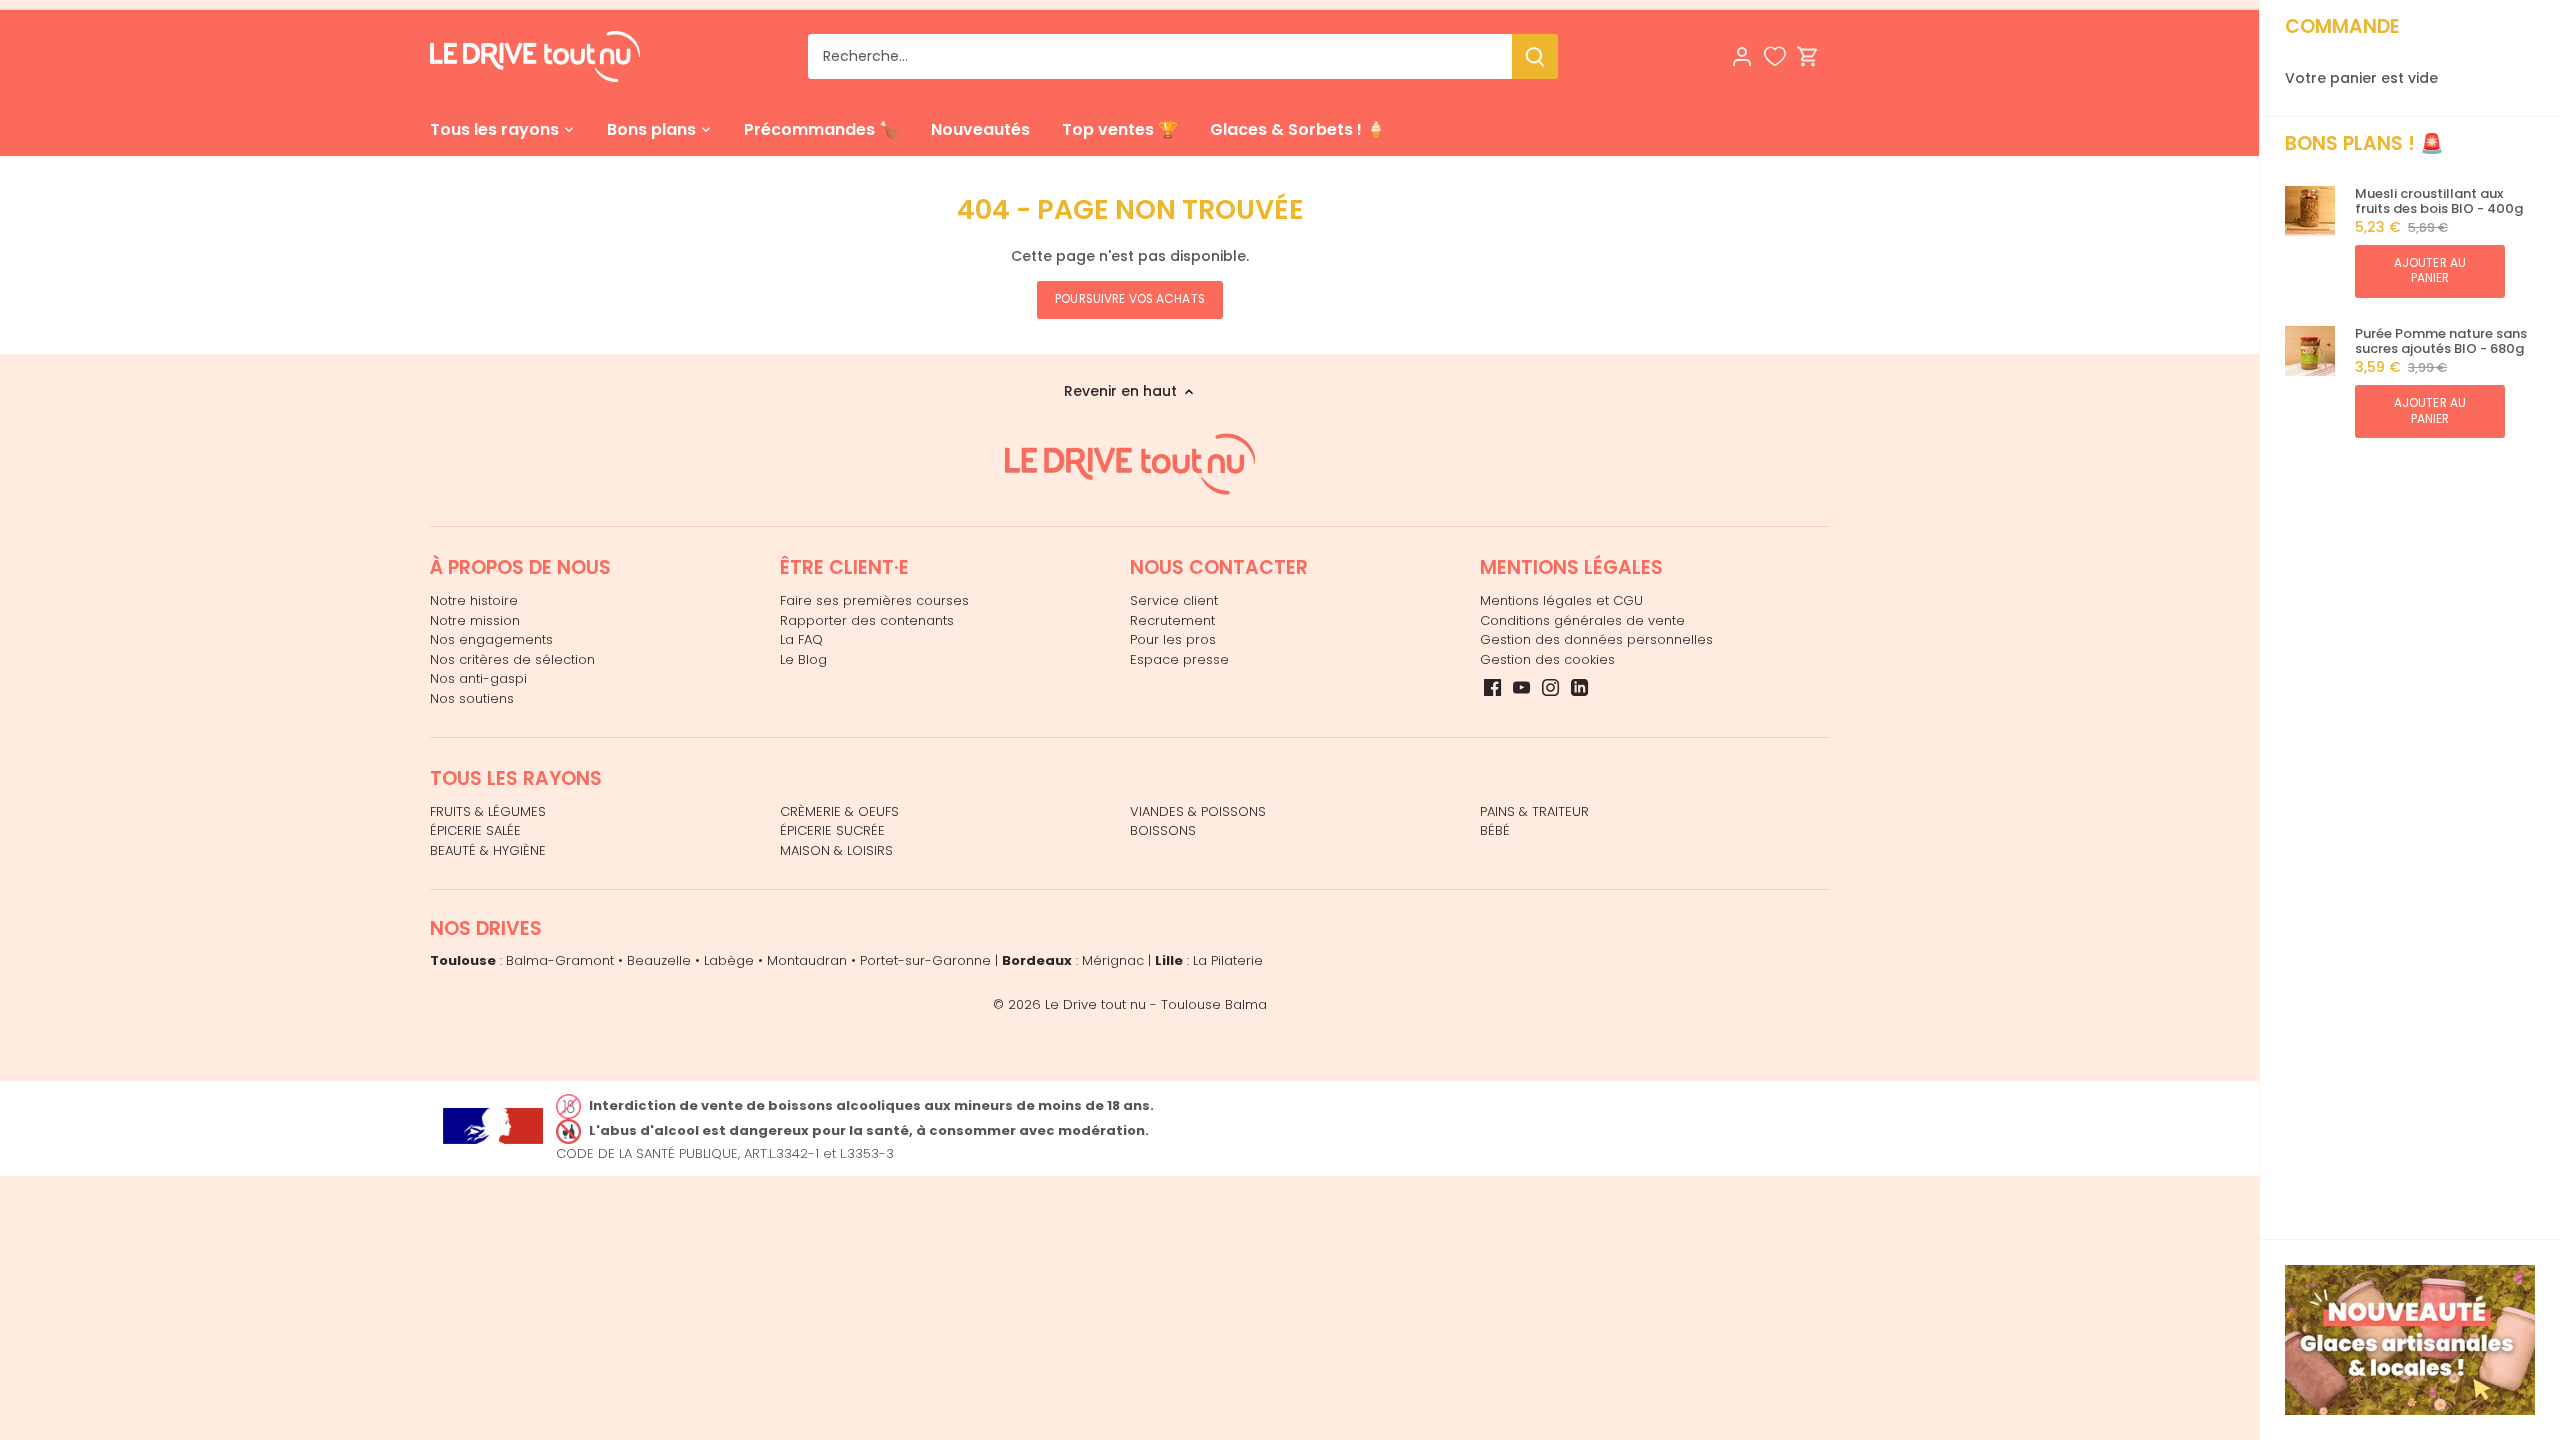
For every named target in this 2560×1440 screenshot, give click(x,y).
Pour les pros (1173, 639)
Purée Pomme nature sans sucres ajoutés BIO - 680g (2441, 341)
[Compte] (1742, 56)
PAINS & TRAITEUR (1534, 811)
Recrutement (1172, 620)
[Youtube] (1521, 687)
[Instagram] (1550, 687)
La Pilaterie (1228, 960)
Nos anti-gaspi (478, 678)
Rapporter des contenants (867, 620)
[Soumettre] (1535, 56)
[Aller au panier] (1808, 56)
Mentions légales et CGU (1561, 600)
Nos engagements (491, 639)
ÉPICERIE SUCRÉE (832, 830)
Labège (729, 960)
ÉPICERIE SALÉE (475, 830)
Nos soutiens (472, 698)
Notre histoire (474, 600)
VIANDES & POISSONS (1198, 811)
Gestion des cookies (1547, 659)
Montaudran (807, 960)
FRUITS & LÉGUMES (488, 811)
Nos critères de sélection (512, 659)
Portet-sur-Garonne (925, 960)
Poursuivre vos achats (1130, 299)
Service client (1174, 600)
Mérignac (1113, 960)
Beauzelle (659, 960)
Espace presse (1179, 659)
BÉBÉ (1495, 830)
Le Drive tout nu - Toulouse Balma (1156, 1004)
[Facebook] (1492, 687)
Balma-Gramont (560, 960)
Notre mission (475, 620)
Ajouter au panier (2430, 270)
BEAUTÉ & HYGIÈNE (488, 850)
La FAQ (801, 639)
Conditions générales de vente (1582, 620)
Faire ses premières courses (874, 600)
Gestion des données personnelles (1596, 639)
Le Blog (803, 659)
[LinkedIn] (1579, 687)
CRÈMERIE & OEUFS (839, 811)
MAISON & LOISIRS (836, 850)
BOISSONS (1163, 830)
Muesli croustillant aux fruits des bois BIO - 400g (2439, 201)
